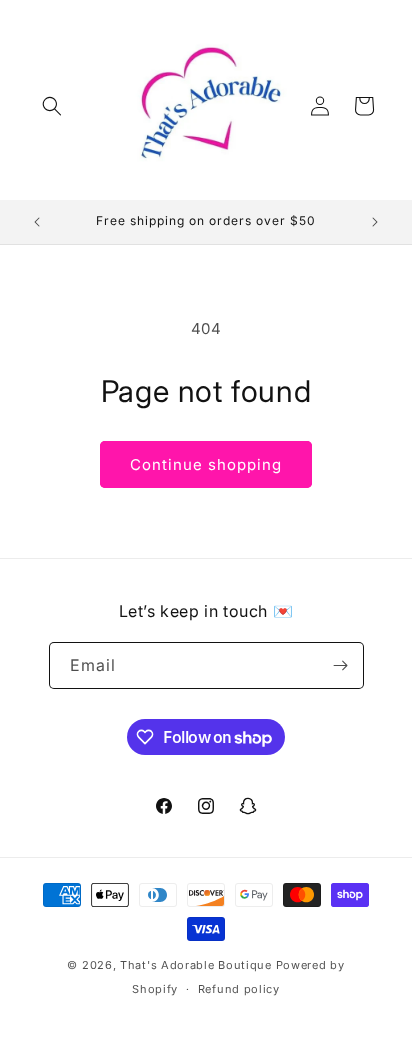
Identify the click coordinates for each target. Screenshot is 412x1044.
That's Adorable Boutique (196, 965)
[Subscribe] (341, 665)
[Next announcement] (375, 222)
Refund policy (239, 989)
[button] (52, 106)
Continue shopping (206, 464)
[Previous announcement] (37, 222)
